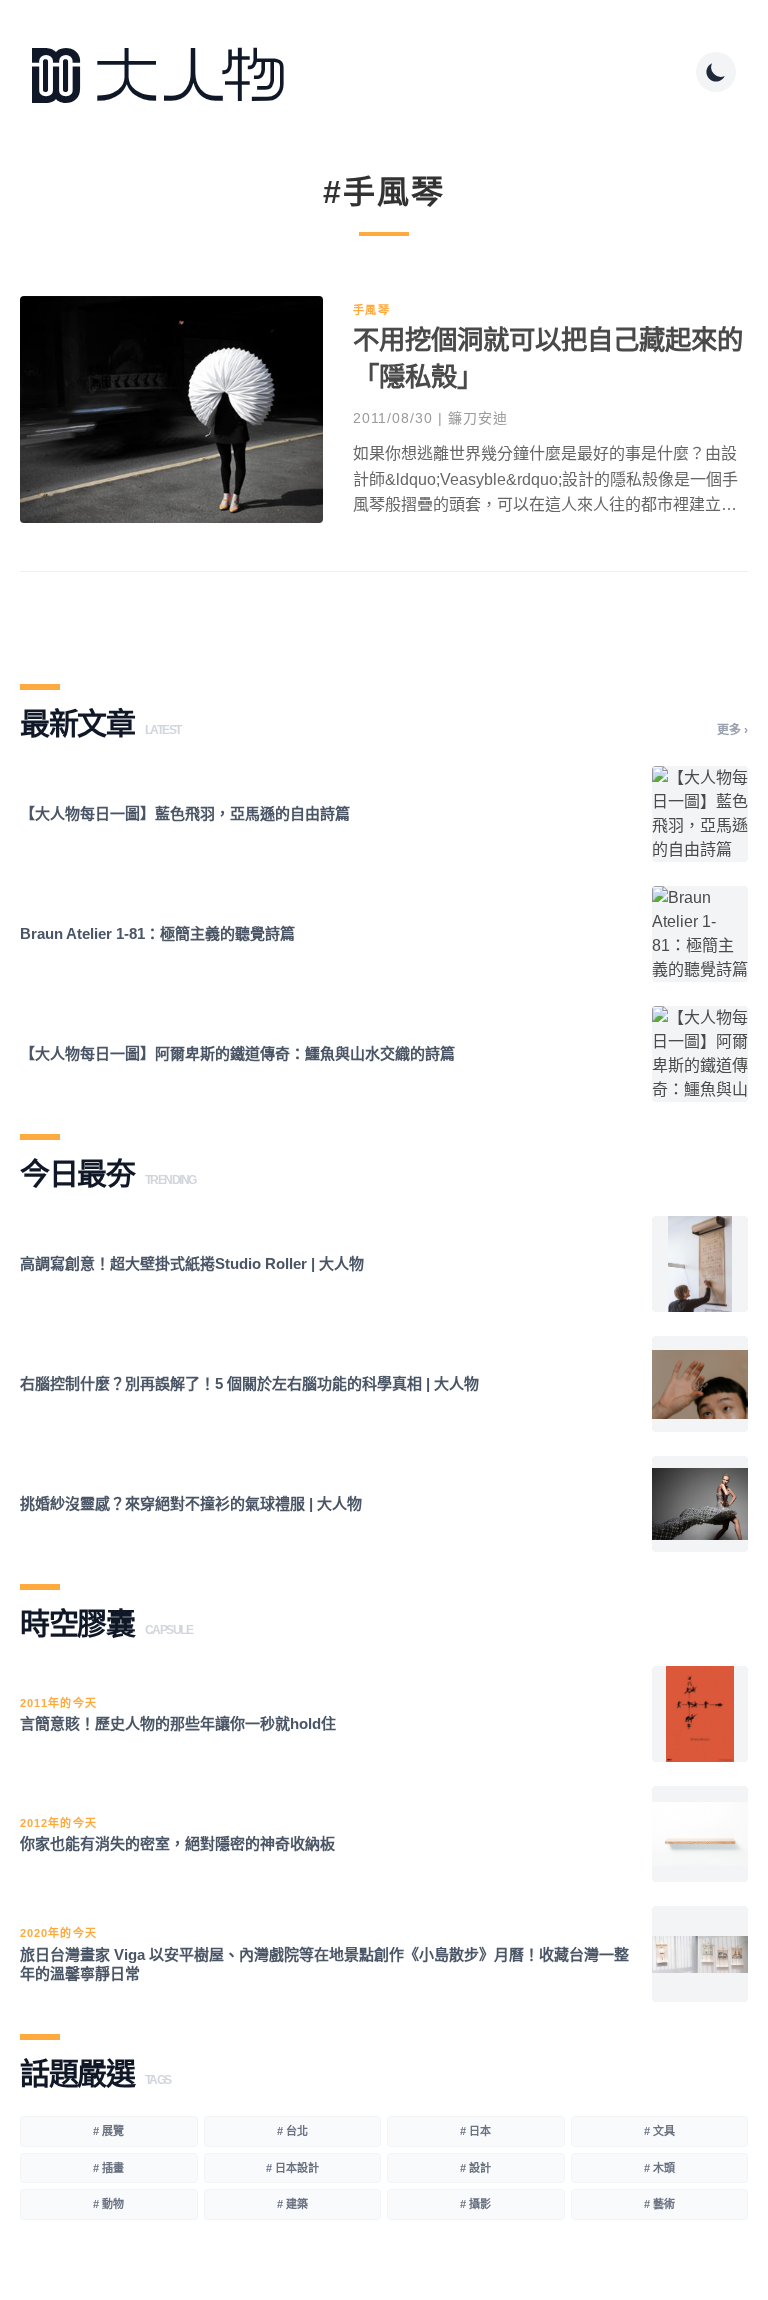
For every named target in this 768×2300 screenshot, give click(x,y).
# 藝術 (659, 2204)
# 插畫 (108, 2168)
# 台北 (292, 2131)
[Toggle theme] (716, 72)
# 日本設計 (292, 2168)
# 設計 (475, 2168)
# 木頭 (659, 2168)
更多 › (732, 730)
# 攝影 (475, 2204)
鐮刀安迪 (478, 418)
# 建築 (292, 2204)
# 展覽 (108, 2131)
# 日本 (475, 2131)
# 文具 (659, 2131)
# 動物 (108, 2204)
